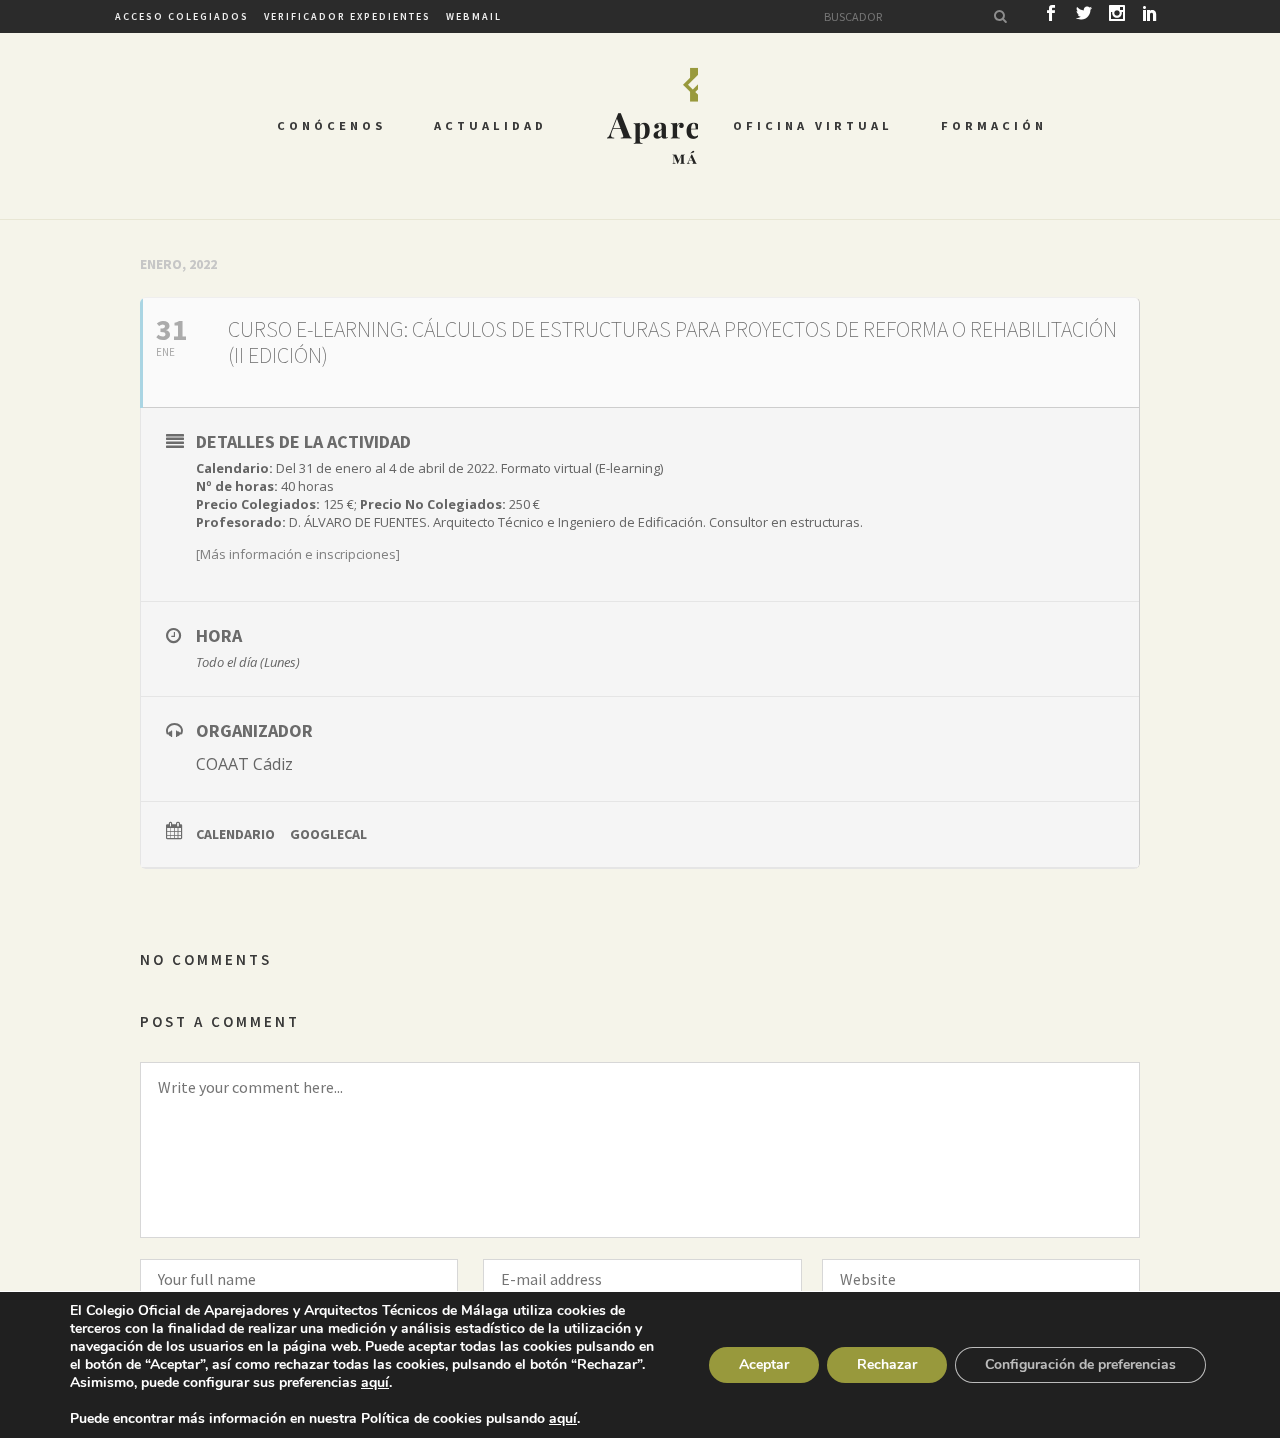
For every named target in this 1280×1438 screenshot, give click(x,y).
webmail (474, 16)
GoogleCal (328, 834)
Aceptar (764, 1364)
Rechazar (887, 1364)
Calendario (235, 834)
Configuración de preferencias (1080, 1364)
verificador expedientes (347, 16)
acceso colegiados (182, 16)
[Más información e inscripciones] (298, 554)
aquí (375, 1383)
